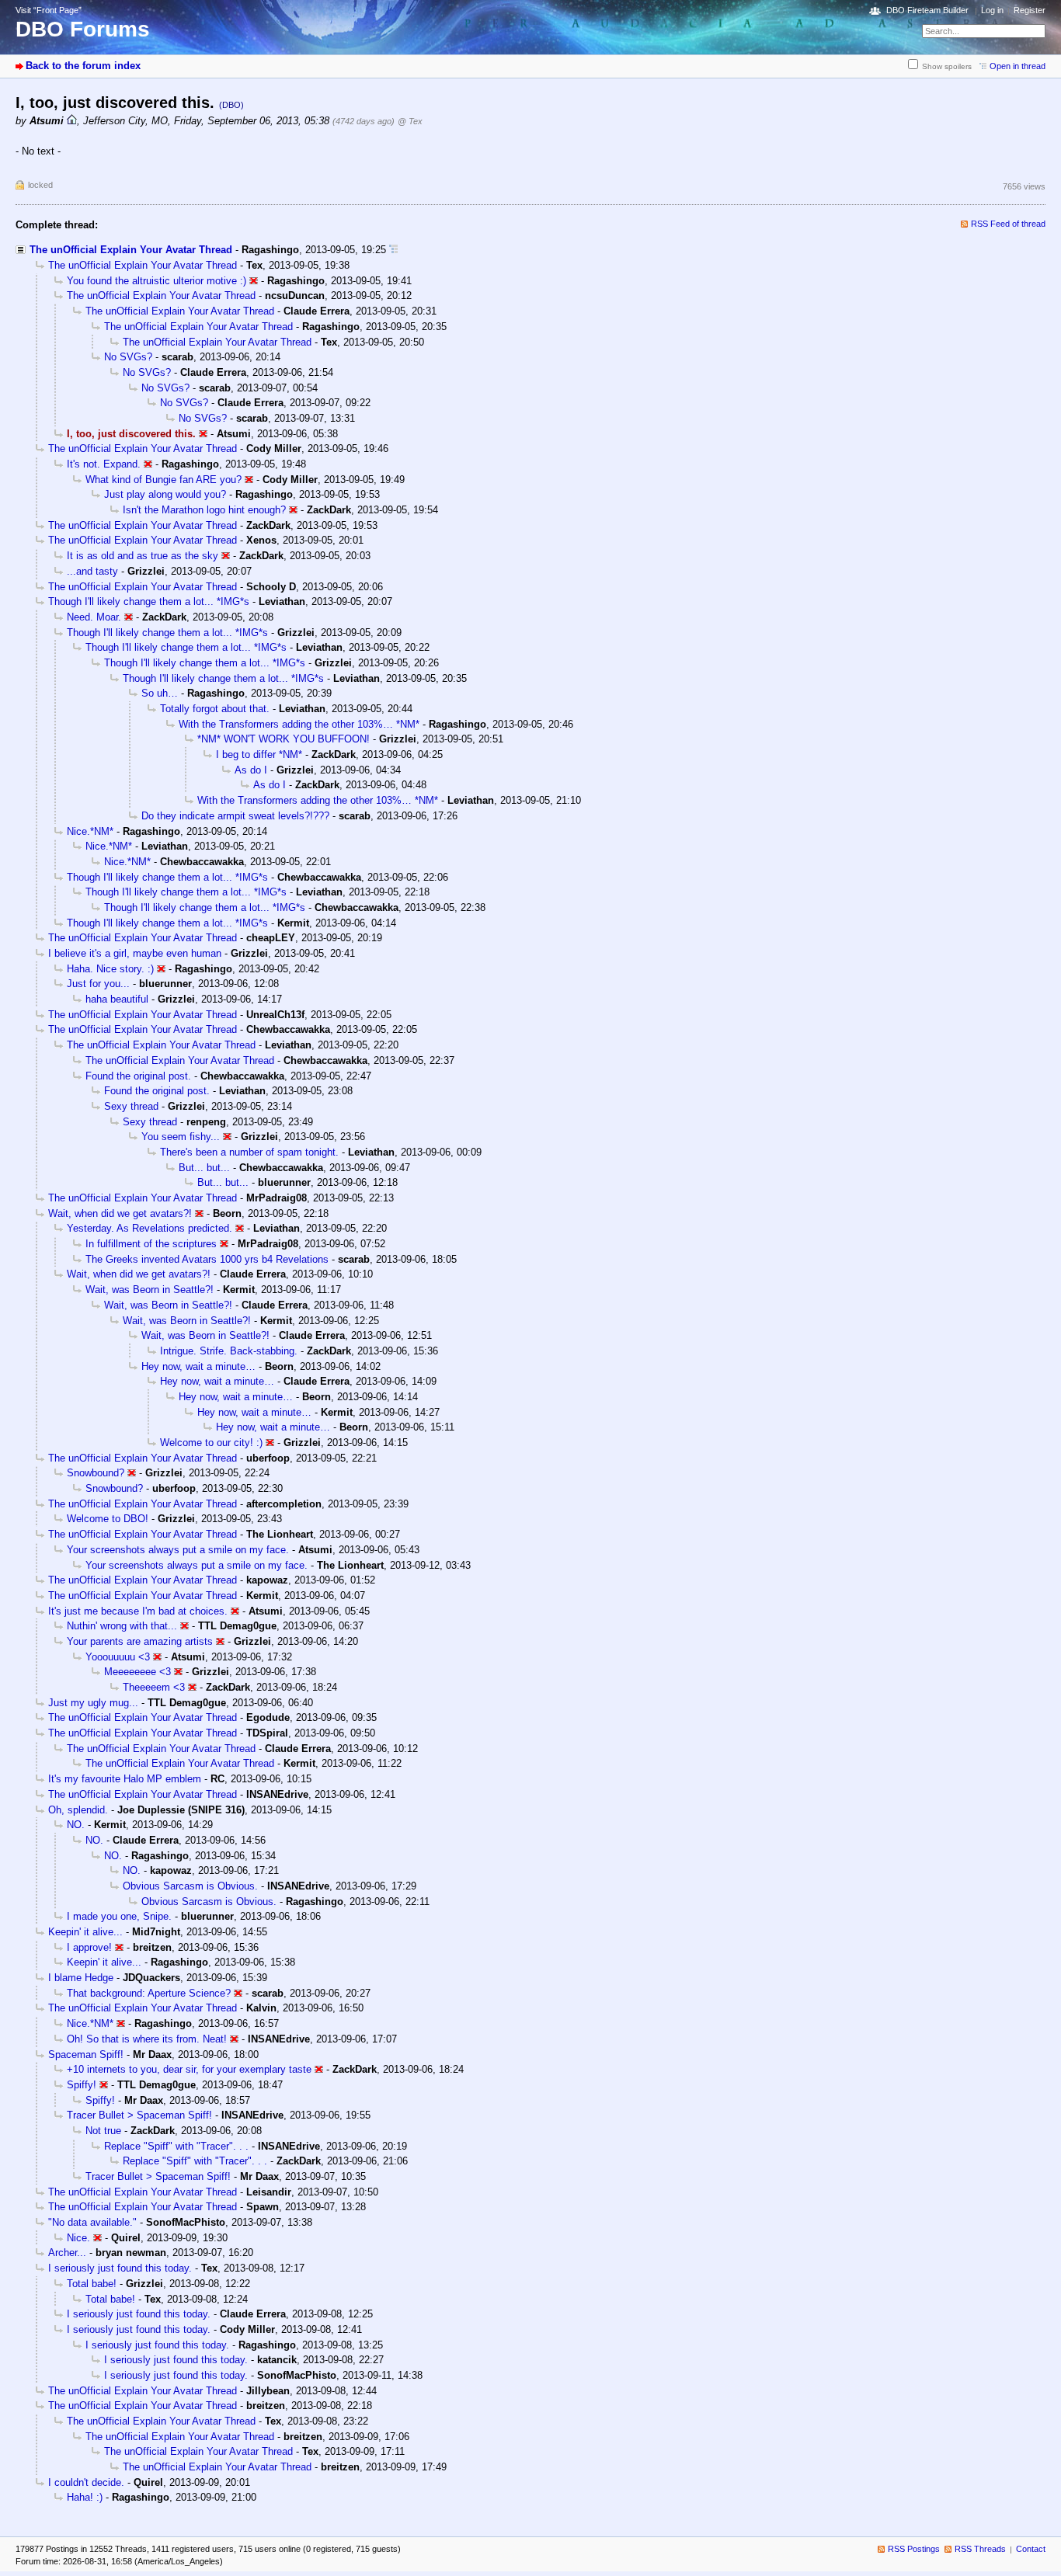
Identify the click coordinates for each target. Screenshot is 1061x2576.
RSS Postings (914, 2549)
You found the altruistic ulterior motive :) (157, 281)
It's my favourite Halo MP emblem (125, 1779)
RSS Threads (980, 2549)
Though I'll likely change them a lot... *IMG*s (149, 601)
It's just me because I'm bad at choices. (138, 1611)
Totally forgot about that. (215, 709)
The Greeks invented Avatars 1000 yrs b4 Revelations (207, 1259)
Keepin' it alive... (85, 1932)
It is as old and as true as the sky (143, 556)
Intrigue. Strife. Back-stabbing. (229, 1351)
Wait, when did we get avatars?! (120, 1213)
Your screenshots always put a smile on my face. (178, 1550)
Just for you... (98, 984)
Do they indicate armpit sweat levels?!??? (235, 816)
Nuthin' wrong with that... (122, 1626)
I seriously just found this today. (120, 2268)
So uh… (160, 693)
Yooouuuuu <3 (118, 1657)
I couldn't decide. (86, 2482)
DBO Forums (83, 29)
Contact (1031, 2549)
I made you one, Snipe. (119, 1916)
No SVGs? (128, 357)
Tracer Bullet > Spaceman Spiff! (139, 2115)
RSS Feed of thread (1008, 224)
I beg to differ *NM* (259, 754)
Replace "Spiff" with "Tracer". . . (176, 2146)
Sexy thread (131, 1106)
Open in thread (1018, 66)
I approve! (89, 1947)
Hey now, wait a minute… (198, 1366)
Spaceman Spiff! (86, 2055)
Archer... (67, 2253)
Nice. (78, 2238)
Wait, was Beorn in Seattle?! (150, 1290)
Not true (103, 2131)
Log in (992, 10)
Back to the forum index (83, 66)
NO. (76, 1825)
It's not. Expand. (104, 464)
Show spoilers (947, 66)
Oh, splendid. (78, 1810)
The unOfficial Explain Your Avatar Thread (131, 250)
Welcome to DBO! (108, 1519)
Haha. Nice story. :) (110, 969)
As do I (251, 770)
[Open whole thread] (393, 250)
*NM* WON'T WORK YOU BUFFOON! (284, 739)
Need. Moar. (94, 617)
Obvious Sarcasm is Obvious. (190, 1886)
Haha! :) (85, 2497)
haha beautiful (117, 999)
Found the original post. (138, 1076)
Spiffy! (82, 2085)
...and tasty (92, 571)
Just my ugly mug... (93, 1703)
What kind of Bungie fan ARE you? (163, 480)
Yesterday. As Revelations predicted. (150, 1228)
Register (1030, 10)
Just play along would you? (165, 494)
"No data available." (92, 2222)
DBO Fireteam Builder (927, 10)
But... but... (204, 1168)
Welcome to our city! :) (211, 1443)
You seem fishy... (181, 1137)
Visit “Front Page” (49, 10)
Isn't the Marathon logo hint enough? (204, 510)
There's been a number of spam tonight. (249, 1152)
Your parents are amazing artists (140, 1641)
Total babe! (92, 2284)
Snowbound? (96, 1473)
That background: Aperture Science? (149, 1993)
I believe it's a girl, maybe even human (135, 953)
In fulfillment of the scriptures (151, 1244)
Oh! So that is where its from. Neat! (147, 2039)
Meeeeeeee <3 (137, 1672)
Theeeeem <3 (154, 1687)
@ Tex (410, 121)
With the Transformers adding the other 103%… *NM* (299, 724)
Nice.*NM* (90, 831)
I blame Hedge (81, 1978)
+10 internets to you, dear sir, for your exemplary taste (189, 2069)
